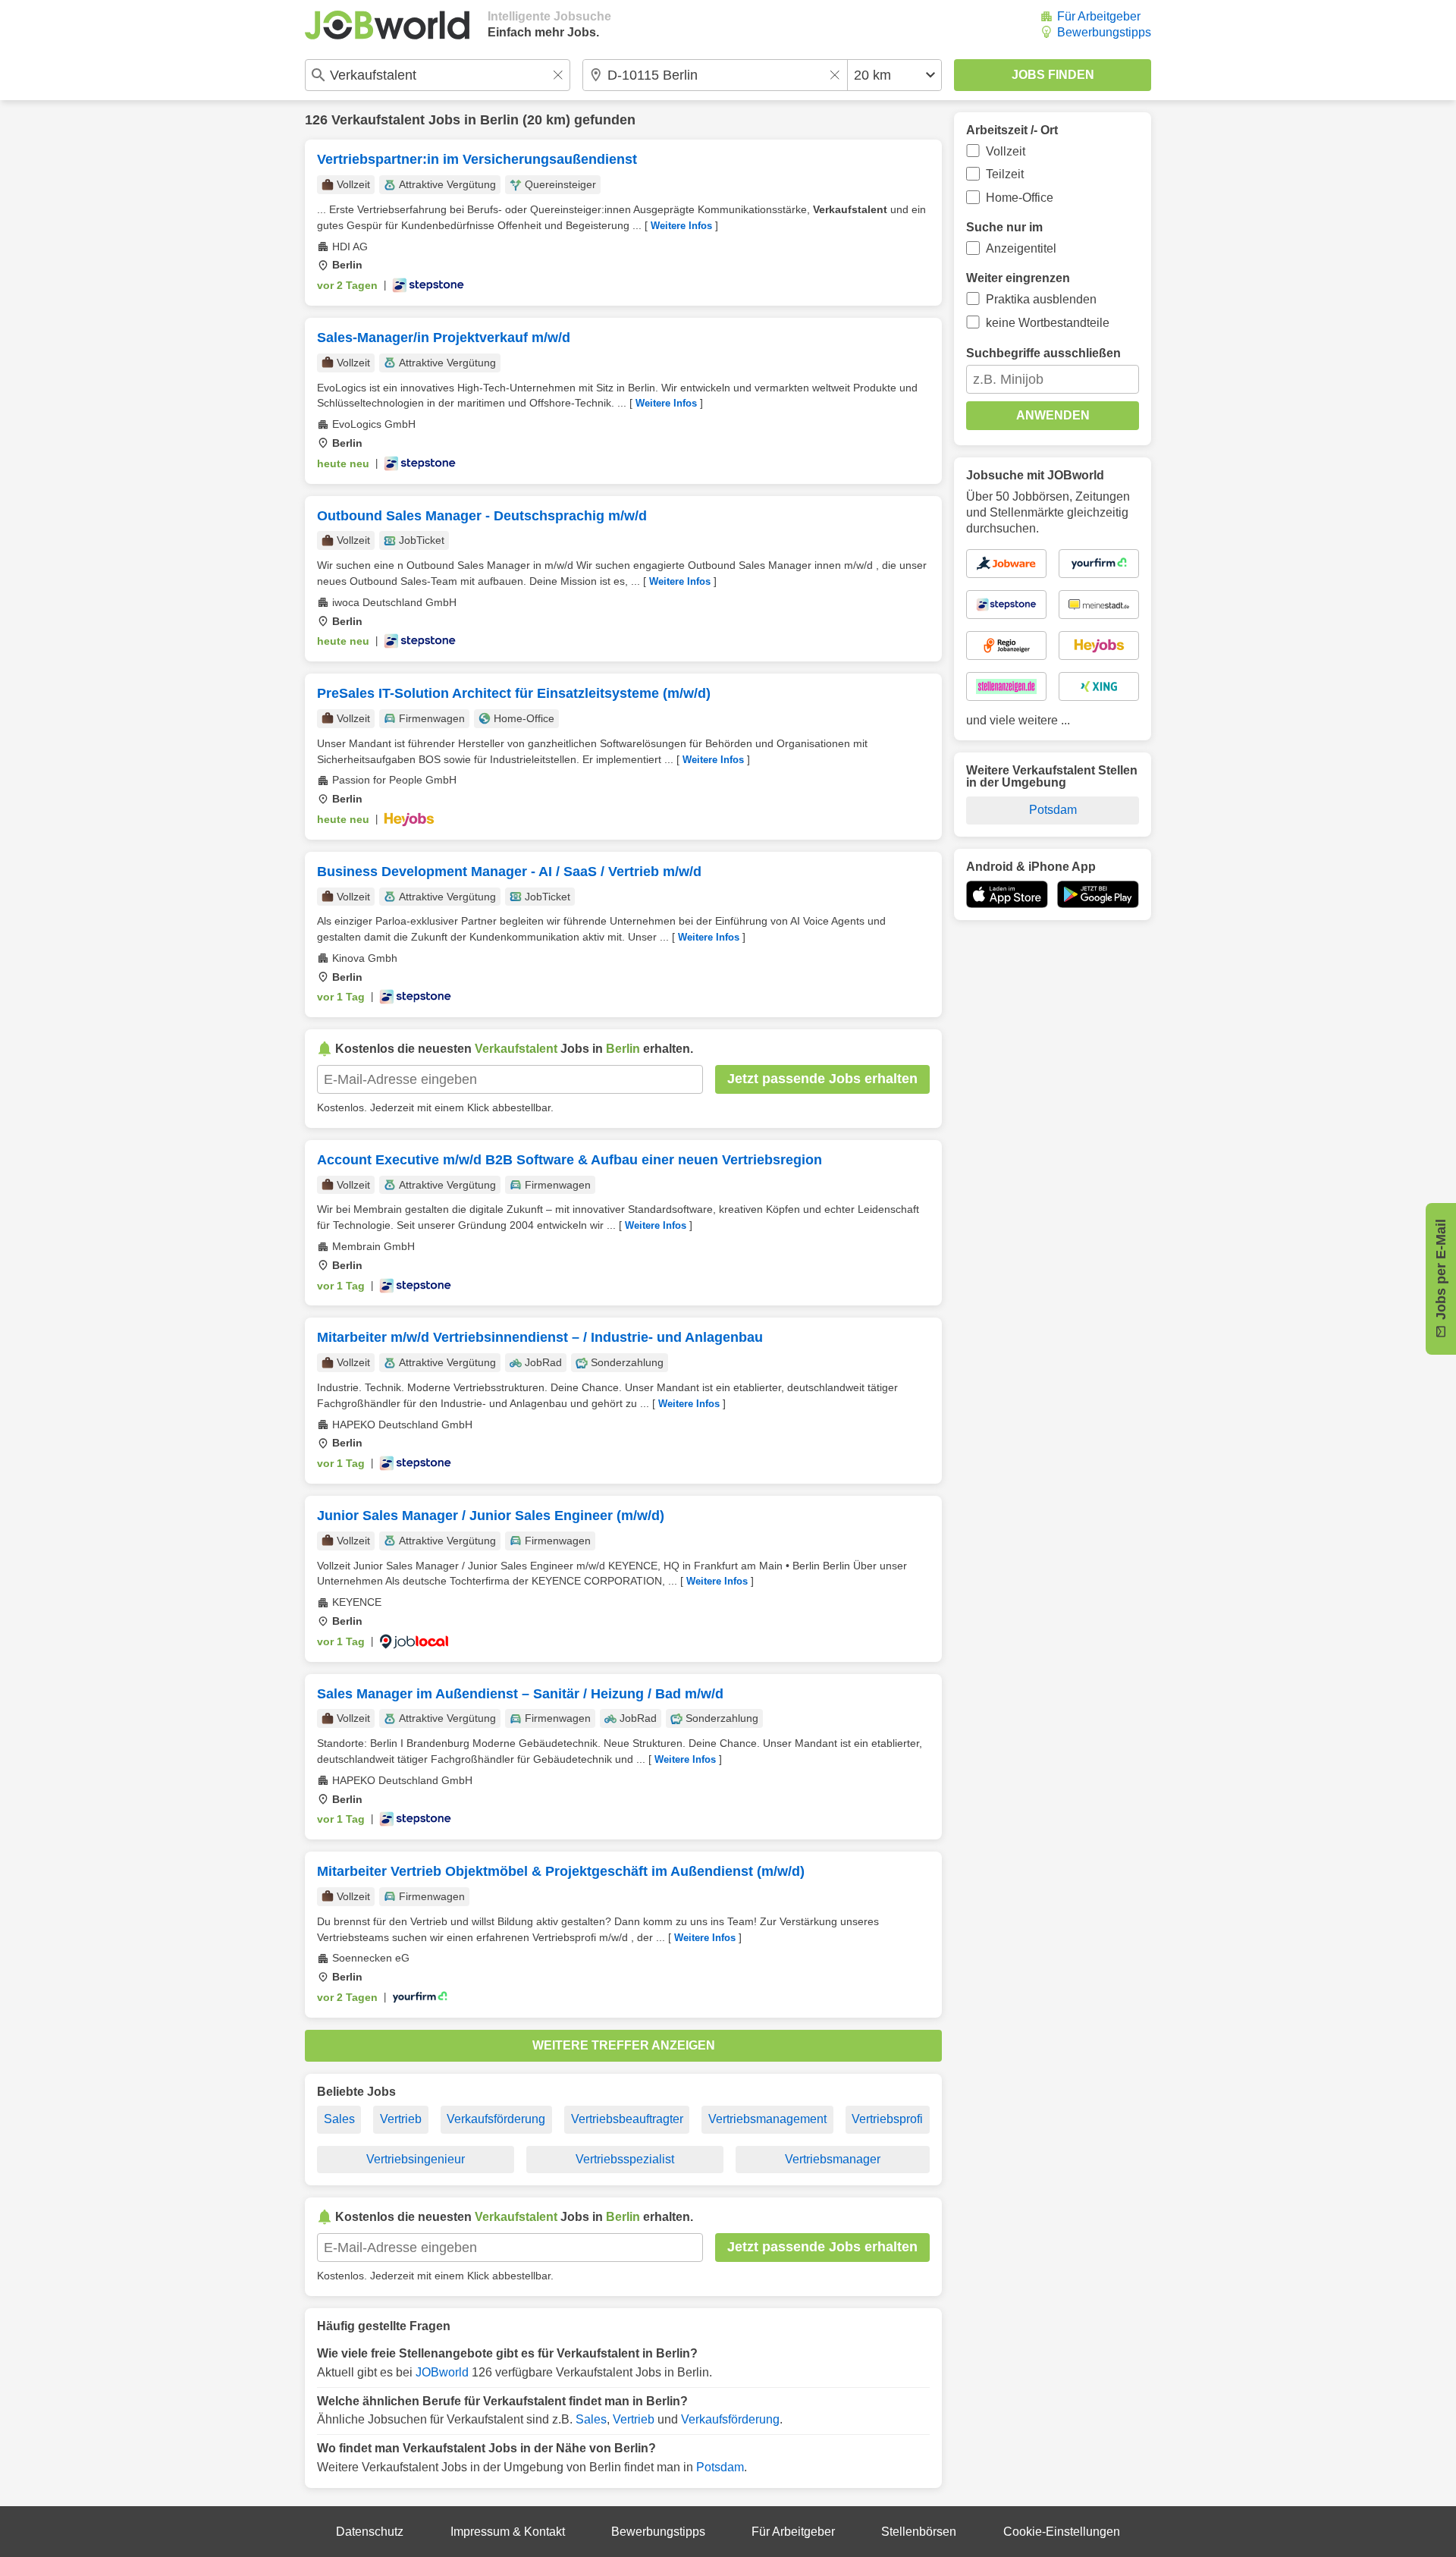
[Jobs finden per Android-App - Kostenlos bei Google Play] (1098, 894)
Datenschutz (370, 2532)
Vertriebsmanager (833, 2159)
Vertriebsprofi (887, 2119)
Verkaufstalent (378, 120)
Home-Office (1020, 198)
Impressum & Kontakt (508, 2532)
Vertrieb (401, 2119)
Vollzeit (1006, 151)
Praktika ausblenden (1041, 299)
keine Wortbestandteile (1048, 323)
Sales (339, 2119)
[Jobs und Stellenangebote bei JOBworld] (387, 25)
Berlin (499, 120)
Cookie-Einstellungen (1062, 2532)
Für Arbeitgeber (1099, 16)
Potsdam (720, 2467)
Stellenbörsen (919, 2532)
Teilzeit (1005, 174)
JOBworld (442, 2372)
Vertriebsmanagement (767, 2119)
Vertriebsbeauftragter (627, 2119)
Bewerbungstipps (1104, 32)
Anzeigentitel (1021, 248)
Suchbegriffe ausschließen (1043, 353)
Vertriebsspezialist (625, 2159)
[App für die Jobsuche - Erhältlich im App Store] (1007, 894)
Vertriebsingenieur (416, 2159)
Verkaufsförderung (496, 2119)
